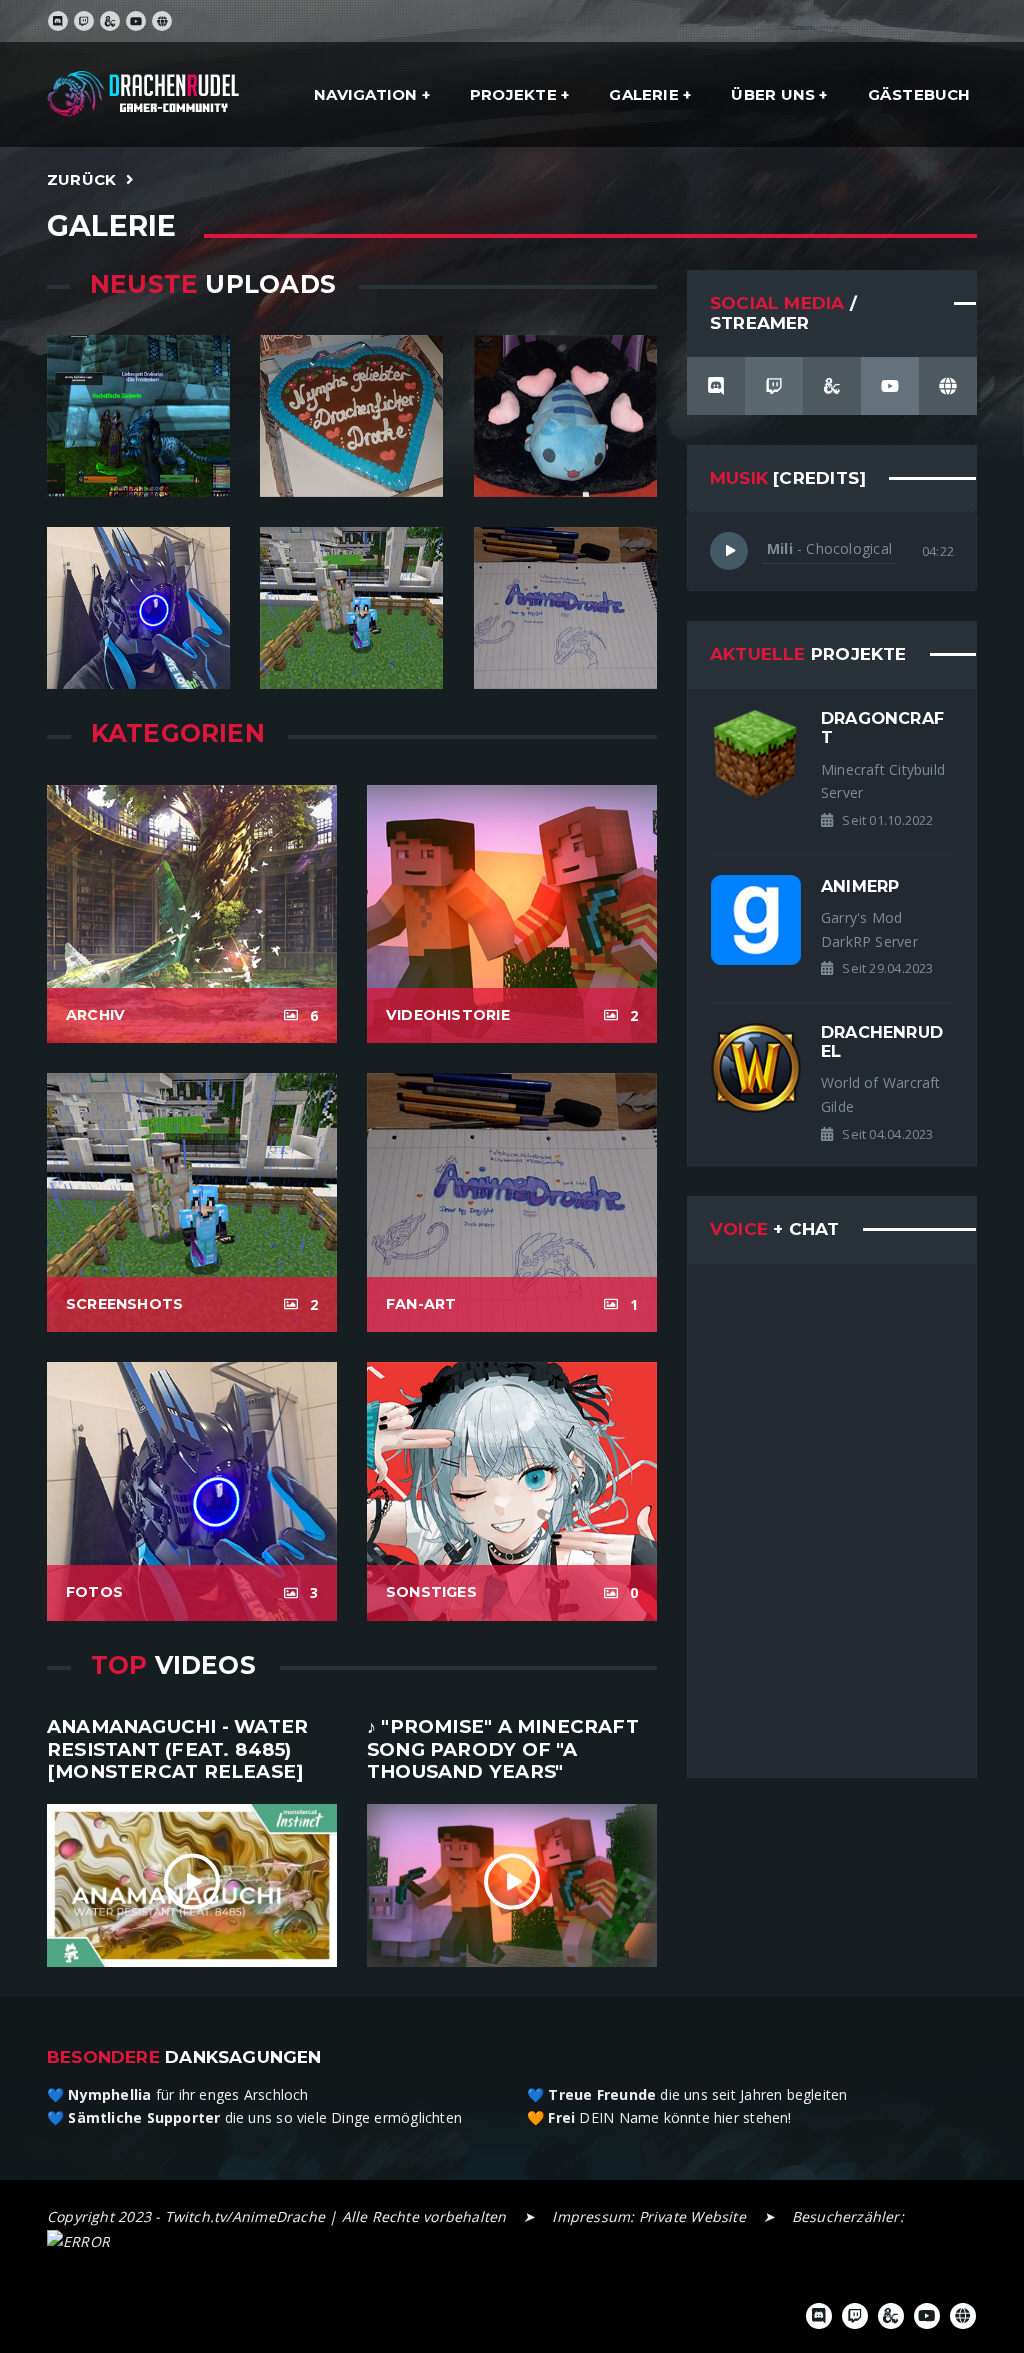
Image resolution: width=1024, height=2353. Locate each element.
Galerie (646, 94)
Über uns (775, 94)
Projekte (515, 94)
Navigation (367, 94)
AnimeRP (860, 886)
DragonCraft (882, 727)
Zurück (81, 179)
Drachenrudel (882, 1041)
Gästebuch (919, 94)
